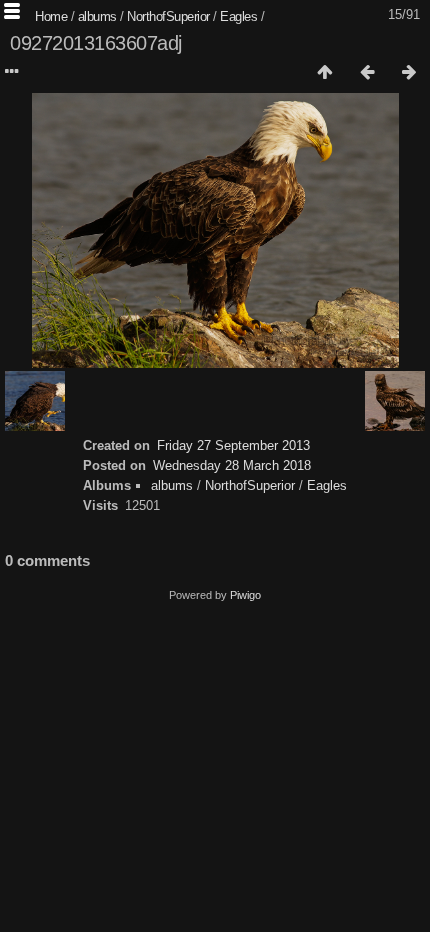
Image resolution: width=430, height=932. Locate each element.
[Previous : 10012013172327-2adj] (367, 73)
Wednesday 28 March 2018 (232, 465)
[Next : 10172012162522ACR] (409, 73)
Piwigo (245, 595)
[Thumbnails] (325, 73)
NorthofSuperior (168, 16)
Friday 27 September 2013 (233, 445)
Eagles (238, 16)
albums (97, 16)
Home (51, 16)
